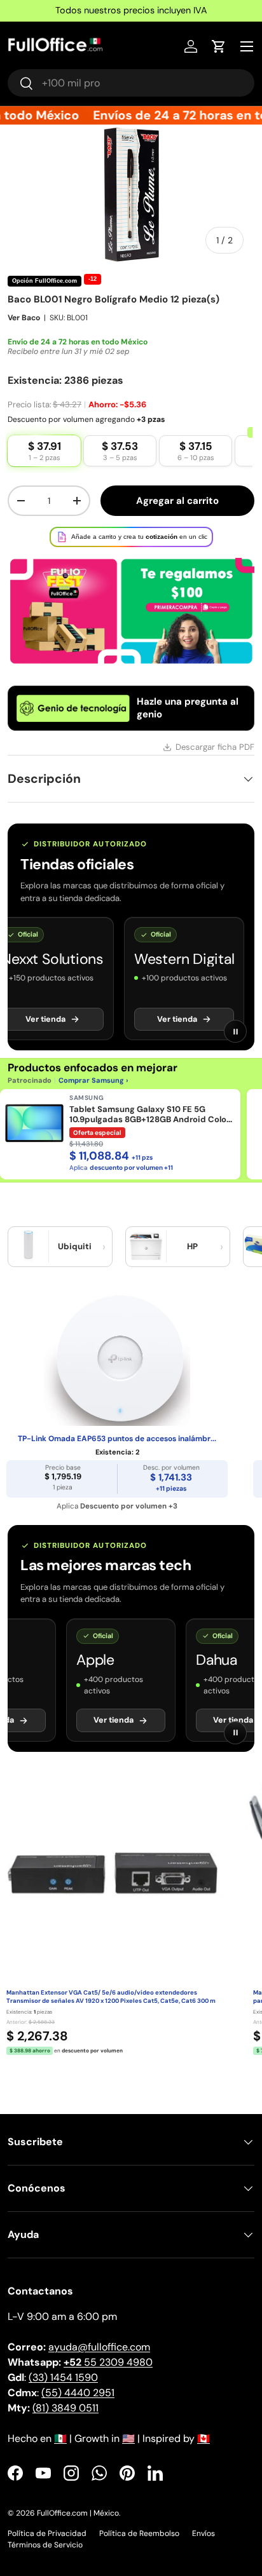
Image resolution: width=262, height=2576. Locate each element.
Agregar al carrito (177, 501)
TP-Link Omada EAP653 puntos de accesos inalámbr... (117, 1439)
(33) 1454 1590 (63, 2377)
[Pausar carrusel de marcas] (235, 1031)
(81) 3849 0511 (65, 2408)
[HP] (146, 1247)
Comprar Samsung (91, 1080)
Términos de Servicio (45, 2545)
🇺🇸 (128, 2438)
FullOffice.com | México (78, 2513)
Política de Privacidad (47, 2533)
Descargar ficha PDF (215, 747)
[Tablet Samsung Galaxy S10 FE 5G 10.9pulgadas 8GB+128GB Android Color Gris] (34, 1123)
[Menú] (247, 46)
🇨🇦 (203, 2438)
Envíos (203, 2533)
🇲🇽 (60, 2438)
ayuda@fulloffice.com (99, 2347)
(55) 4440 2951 (78, 2393)
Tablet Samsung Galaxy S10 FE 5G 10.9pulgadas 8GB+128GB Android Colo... (151, 1115)
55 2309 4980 (108, 2362)
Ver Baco (24, 318)
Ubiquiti (75, 1246)
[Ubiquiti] (29, 1247)
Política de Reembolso (139, 2533)
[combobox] (131, 83)
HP (192, 1246)
